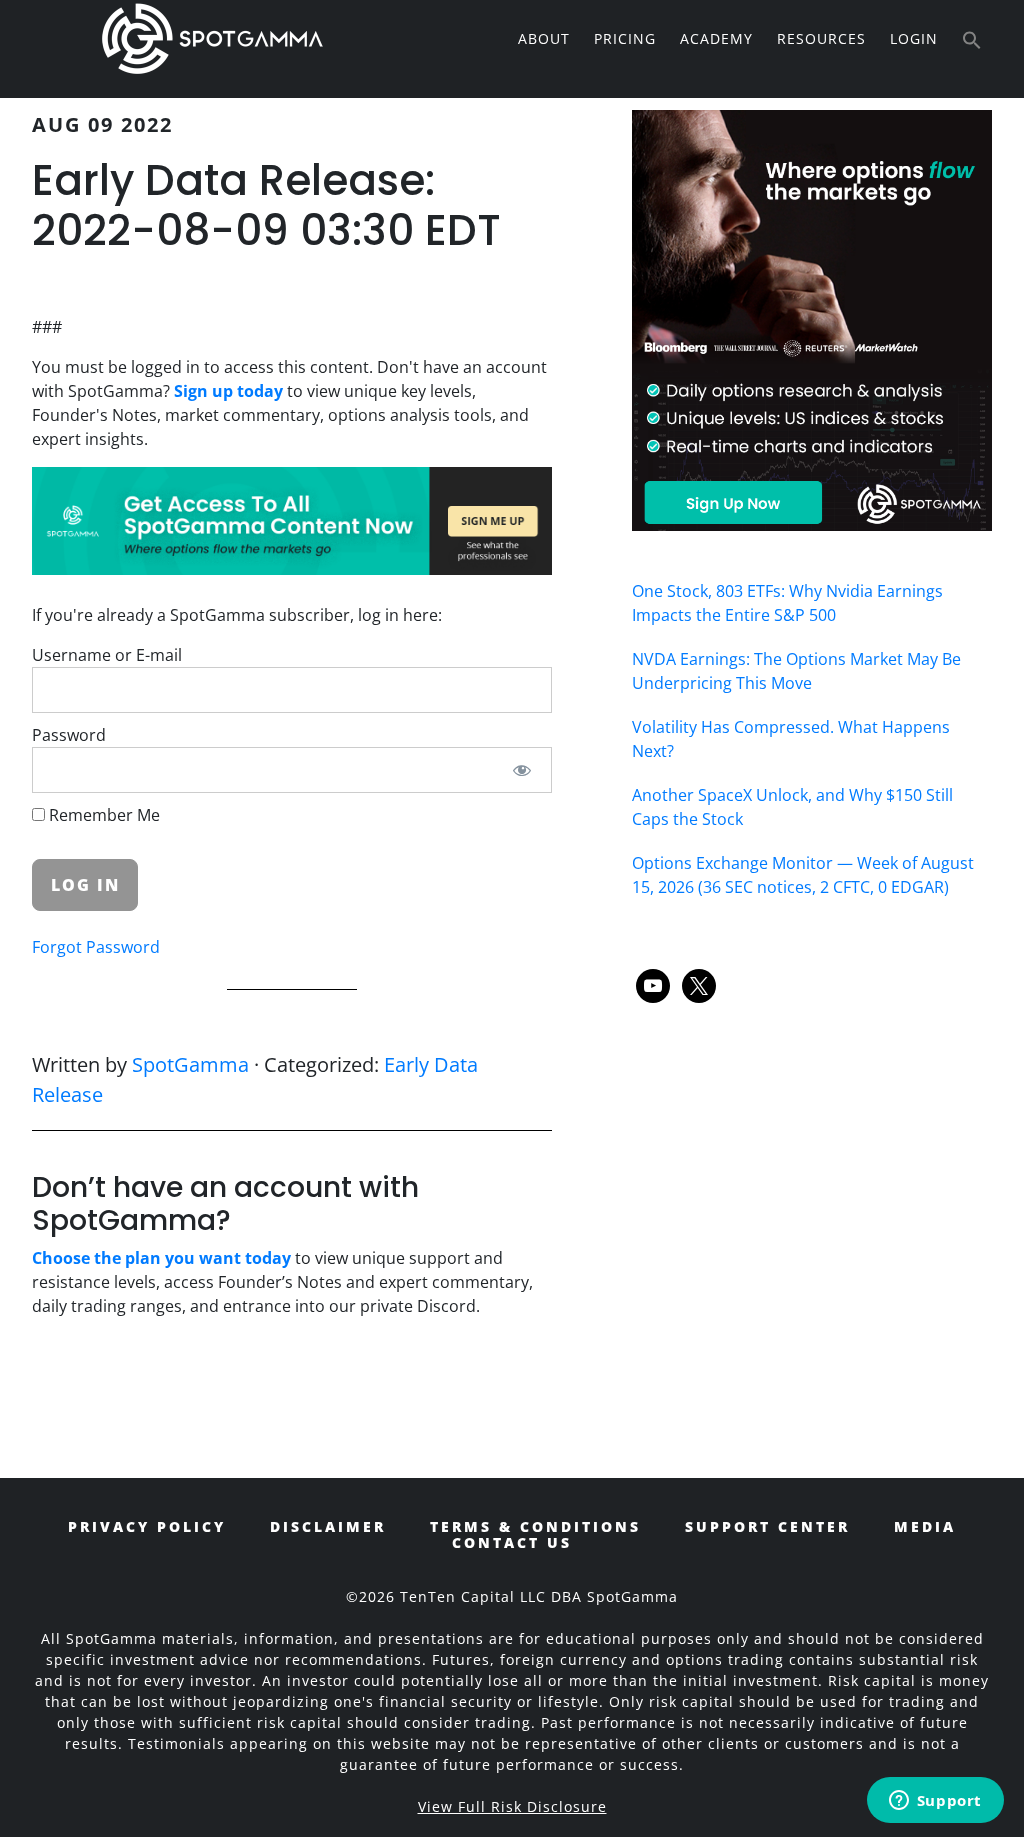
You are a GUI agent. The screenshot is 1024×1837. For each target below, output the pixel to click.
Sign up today (228, 391)
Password (69, 735)
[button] (972, 41)
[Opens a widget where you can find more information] (935, 1802)
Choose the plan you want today (161, 1258)
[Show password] (522, 770)
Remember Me (102, 815)
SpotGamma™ (212, 38)
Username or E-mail (107, 655)
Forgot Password (96, 947)
